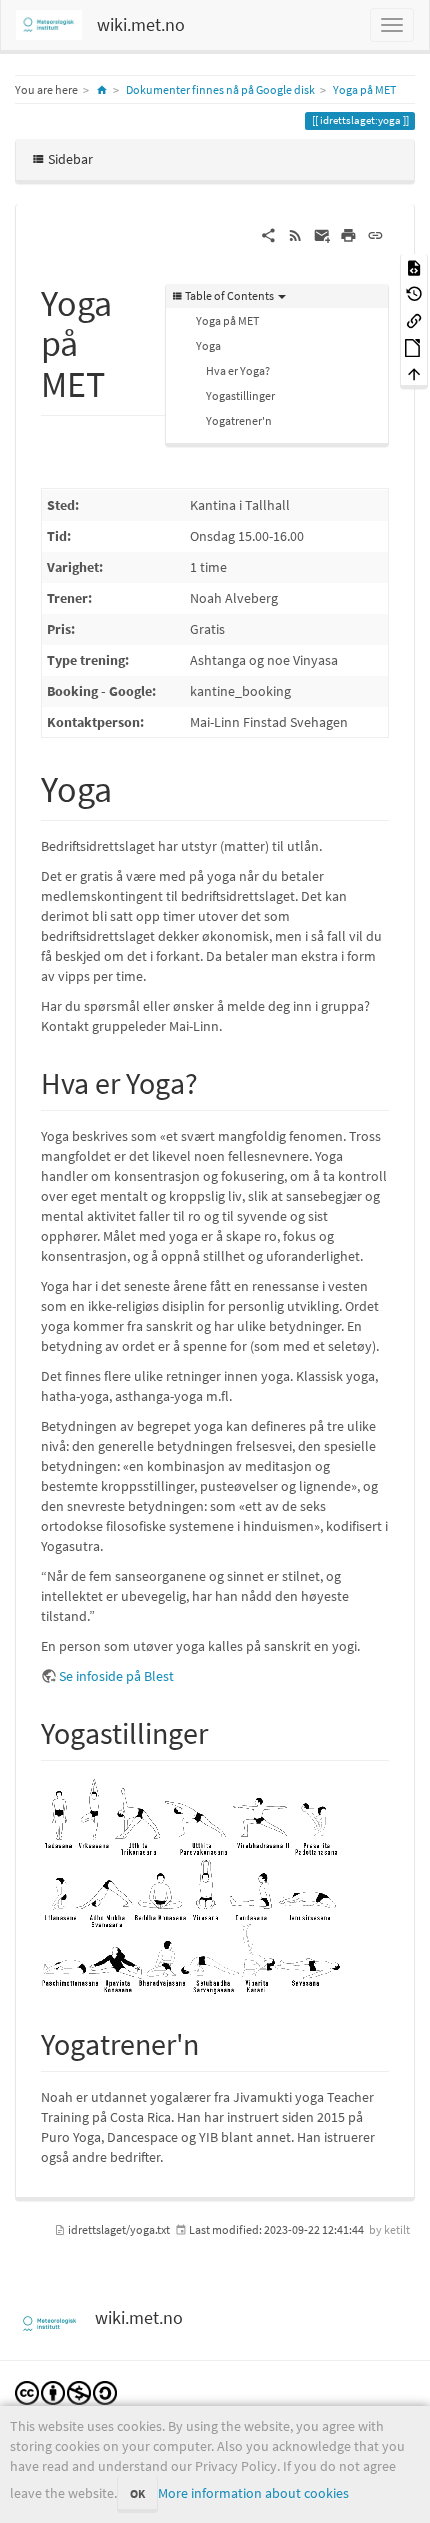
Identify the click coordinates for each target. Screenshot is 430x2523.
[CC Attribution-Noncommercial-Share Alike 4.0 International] (66, 2391)
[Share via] (268, 234)
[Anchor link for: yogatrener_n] (214, 2042)
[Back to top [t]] (414, 373)
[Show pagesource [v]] (414, 266)
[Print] (348, 234)
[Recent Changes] (295, 234)
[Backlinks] (414, 319)
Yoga (208, 345)
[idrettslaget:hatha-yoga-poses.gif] (191, 1885)
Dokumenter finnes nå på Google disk (220, 89)
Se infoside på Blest (116, 1676)
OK (137, 2493)
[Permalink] (375, 234)
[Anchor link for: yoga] (130, 786)
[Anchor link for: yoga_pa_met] (123, 381)
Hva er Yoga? (238, 370)
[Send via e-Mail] (322, 234)
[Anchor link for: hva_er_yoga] (213, 1081)
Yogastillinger (240, 395)
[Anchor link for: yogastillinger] (223, 1731)
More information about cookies (253, 2493)
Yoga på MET (364, 89)
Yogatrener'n (239, 420)
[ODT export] (414, 346)
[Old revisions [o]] (414, 293)
